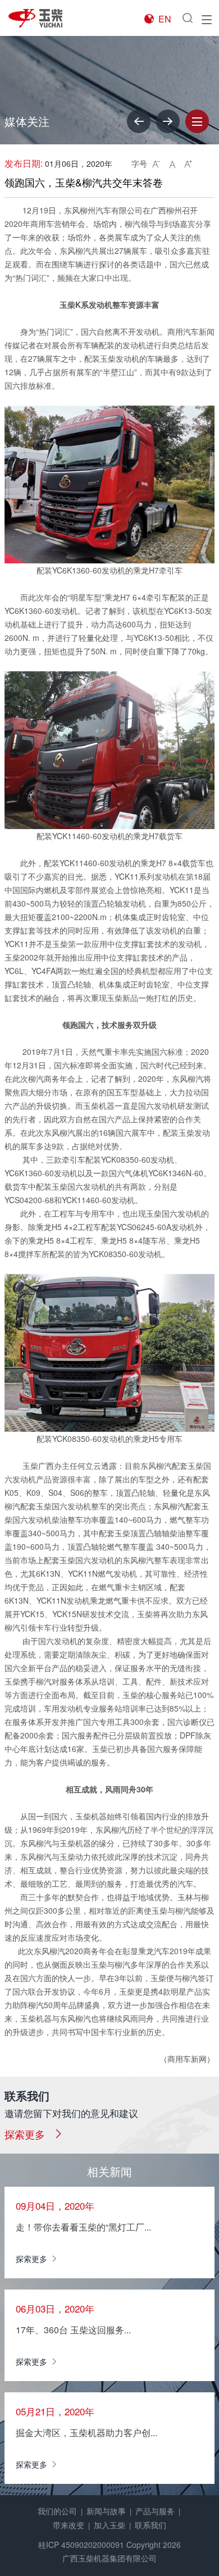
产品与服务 (155, 2511)
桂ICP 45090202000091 (81, 2545)
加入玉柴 (109, 2525)
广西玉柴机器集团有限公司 (109, 2558)
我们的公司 (57, 2511)
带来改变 (69, 2525)
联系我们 (150, 2525)
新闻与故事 (106, 2511)
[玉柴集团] (42, 18)
